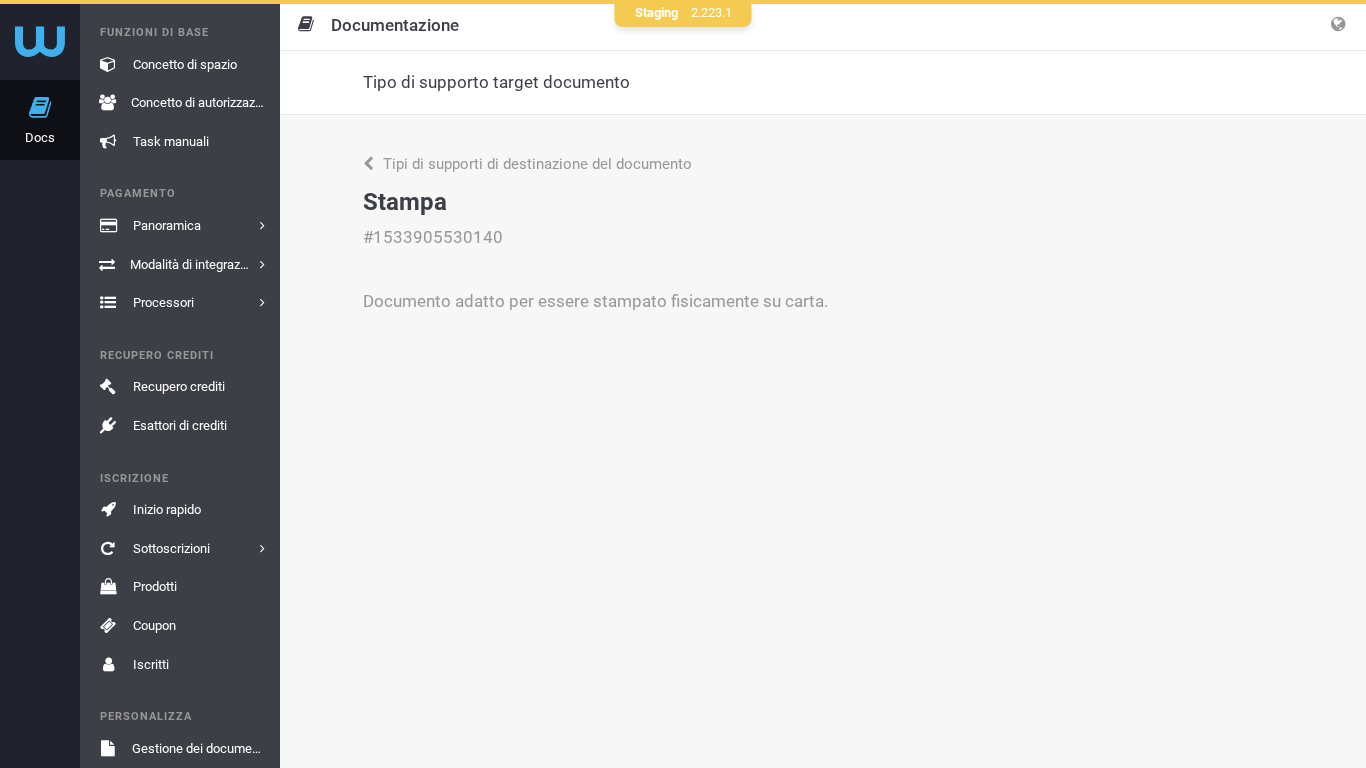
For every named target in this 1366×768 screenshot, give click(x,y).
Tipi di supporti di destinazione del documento (535, 164)
